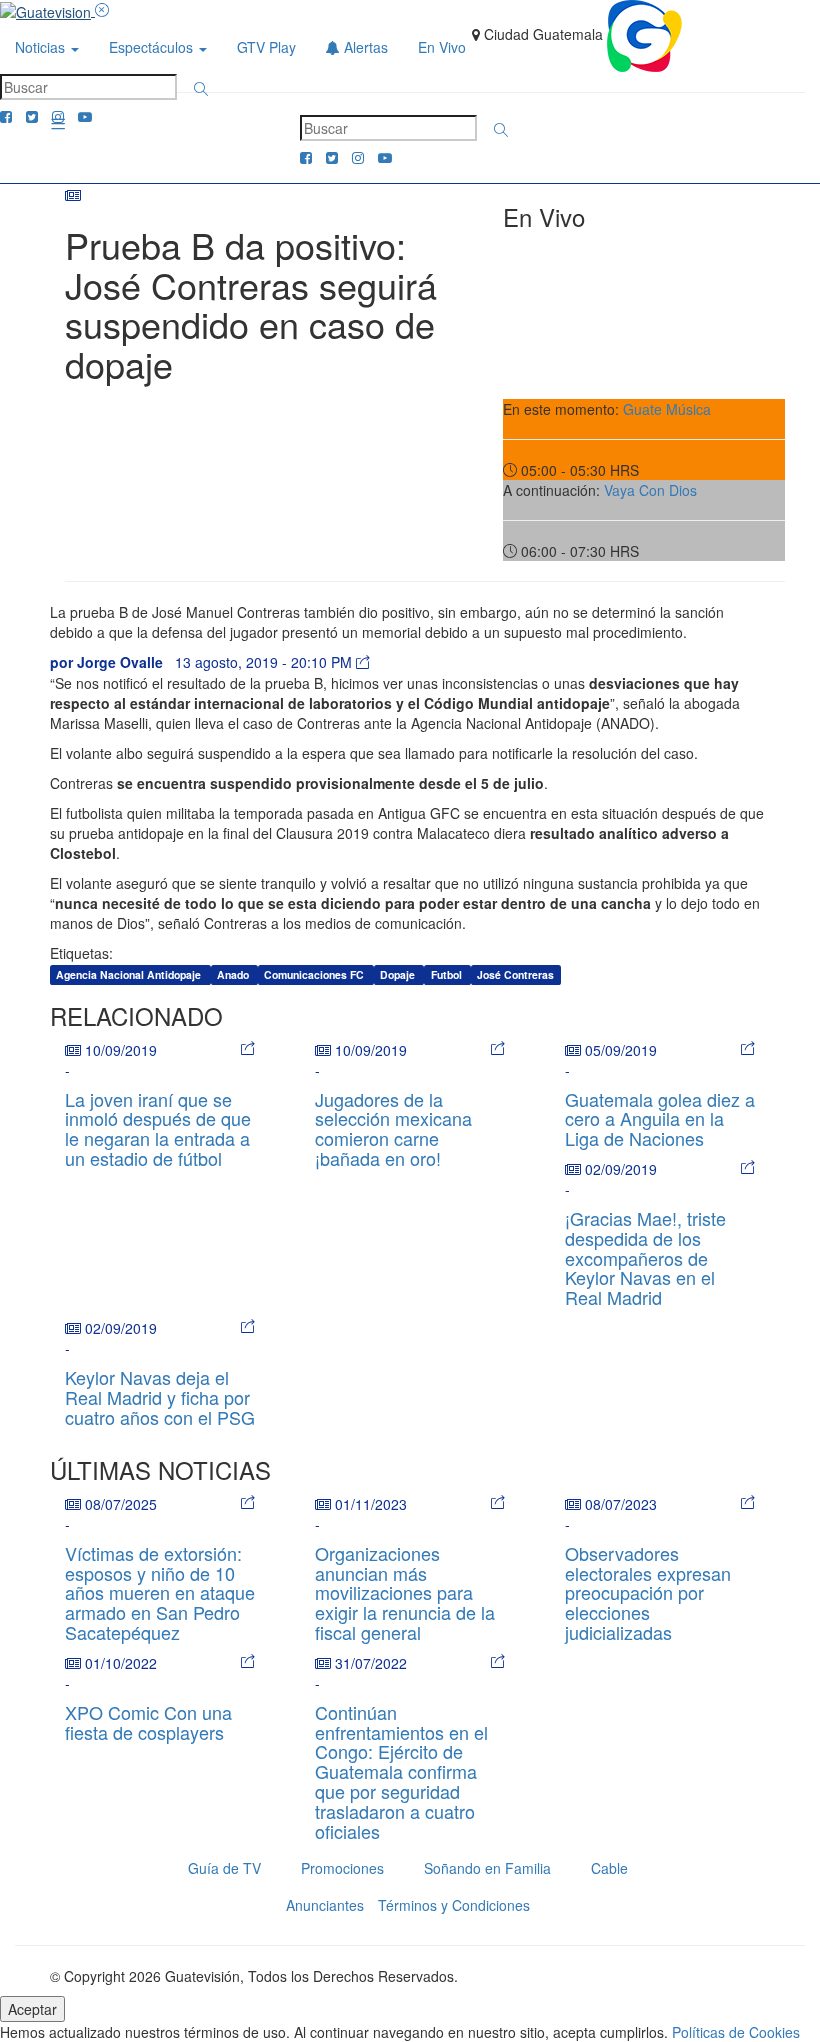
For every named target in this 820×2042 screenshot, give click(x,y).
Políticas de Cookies (736, 2032)
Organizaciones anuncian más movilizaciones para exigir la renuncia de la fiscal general (405, 1592)
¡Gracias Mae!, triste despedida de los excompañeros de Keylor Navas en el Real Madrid (645, 1257)
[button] (201, 89)
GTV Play (266, 47)
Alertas (364, 47)
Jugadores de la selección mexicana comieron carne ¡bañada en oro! (393, 1128)
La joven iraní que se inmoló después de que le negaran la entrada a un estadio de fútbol (158, 1128)
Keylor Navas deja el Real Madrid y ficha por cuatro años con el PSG (160, 1397)
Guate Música (667, 409)
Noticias (42, 47)
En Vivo (442, 47)
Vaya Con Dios (650, 490)
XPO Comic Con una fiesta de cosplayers (148, 1722)
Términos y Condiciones (454, 1905)
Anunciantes (325, 1905)
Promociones (342, 1868)
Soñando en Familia (487, 1868)
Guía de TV (224, 1868)
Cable (609, 1868)
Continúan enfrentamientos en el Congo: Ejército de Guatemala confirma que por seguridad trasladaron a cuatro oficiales (401, 1771)
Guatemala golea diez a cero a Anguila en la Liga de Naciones (660, 1119)
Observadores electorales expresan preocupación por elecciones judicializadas (648, 1592)
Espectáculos (153, 47)
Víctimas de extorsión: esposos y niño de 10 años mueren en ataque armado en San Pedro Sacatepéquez (160, 1592)
